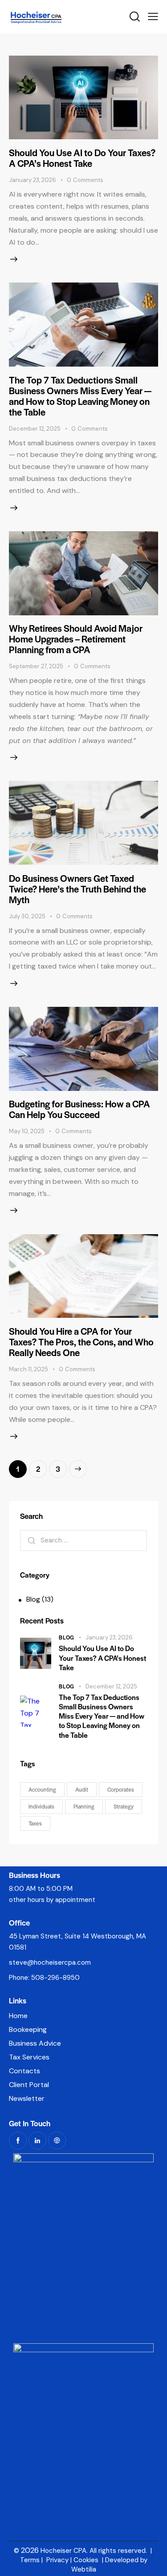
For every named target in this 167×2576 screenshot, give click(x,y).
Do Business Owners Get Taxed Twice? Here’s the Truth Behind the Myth (77, 889)
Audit (82, 1789)
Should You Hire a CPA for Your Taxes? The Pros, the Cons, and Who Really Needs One (81, 1342)
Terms (30, 2560)
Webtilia (84, 2569)
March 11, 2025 (29, 1369)
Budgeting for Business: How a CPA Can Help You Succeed (79, 1109)
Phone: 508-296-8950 (44, 1978)
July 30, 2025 (27, 916)
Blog (33, 1599)
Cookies (86, 2560)
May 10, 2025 (27, 1131)
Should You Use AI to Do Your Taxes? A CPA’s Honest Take (82, 158)
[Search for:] (83, 1540)
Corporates (121, 1789)
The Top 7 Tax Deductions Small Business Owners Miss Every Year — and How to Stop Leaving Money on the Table (80, 396)
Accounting (42, 1789)
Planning (84, 1806)
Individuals (41, 1806)
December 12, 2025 (35, 429)
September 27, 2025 (36, 666)
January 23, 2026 (33, 180)
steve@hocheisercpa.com (50, 1962)
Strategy (124, 1806)
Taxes (35, 1823)
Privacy (57, 2560)
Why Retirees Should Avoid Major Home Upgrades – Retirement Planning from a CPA (76, 639)
